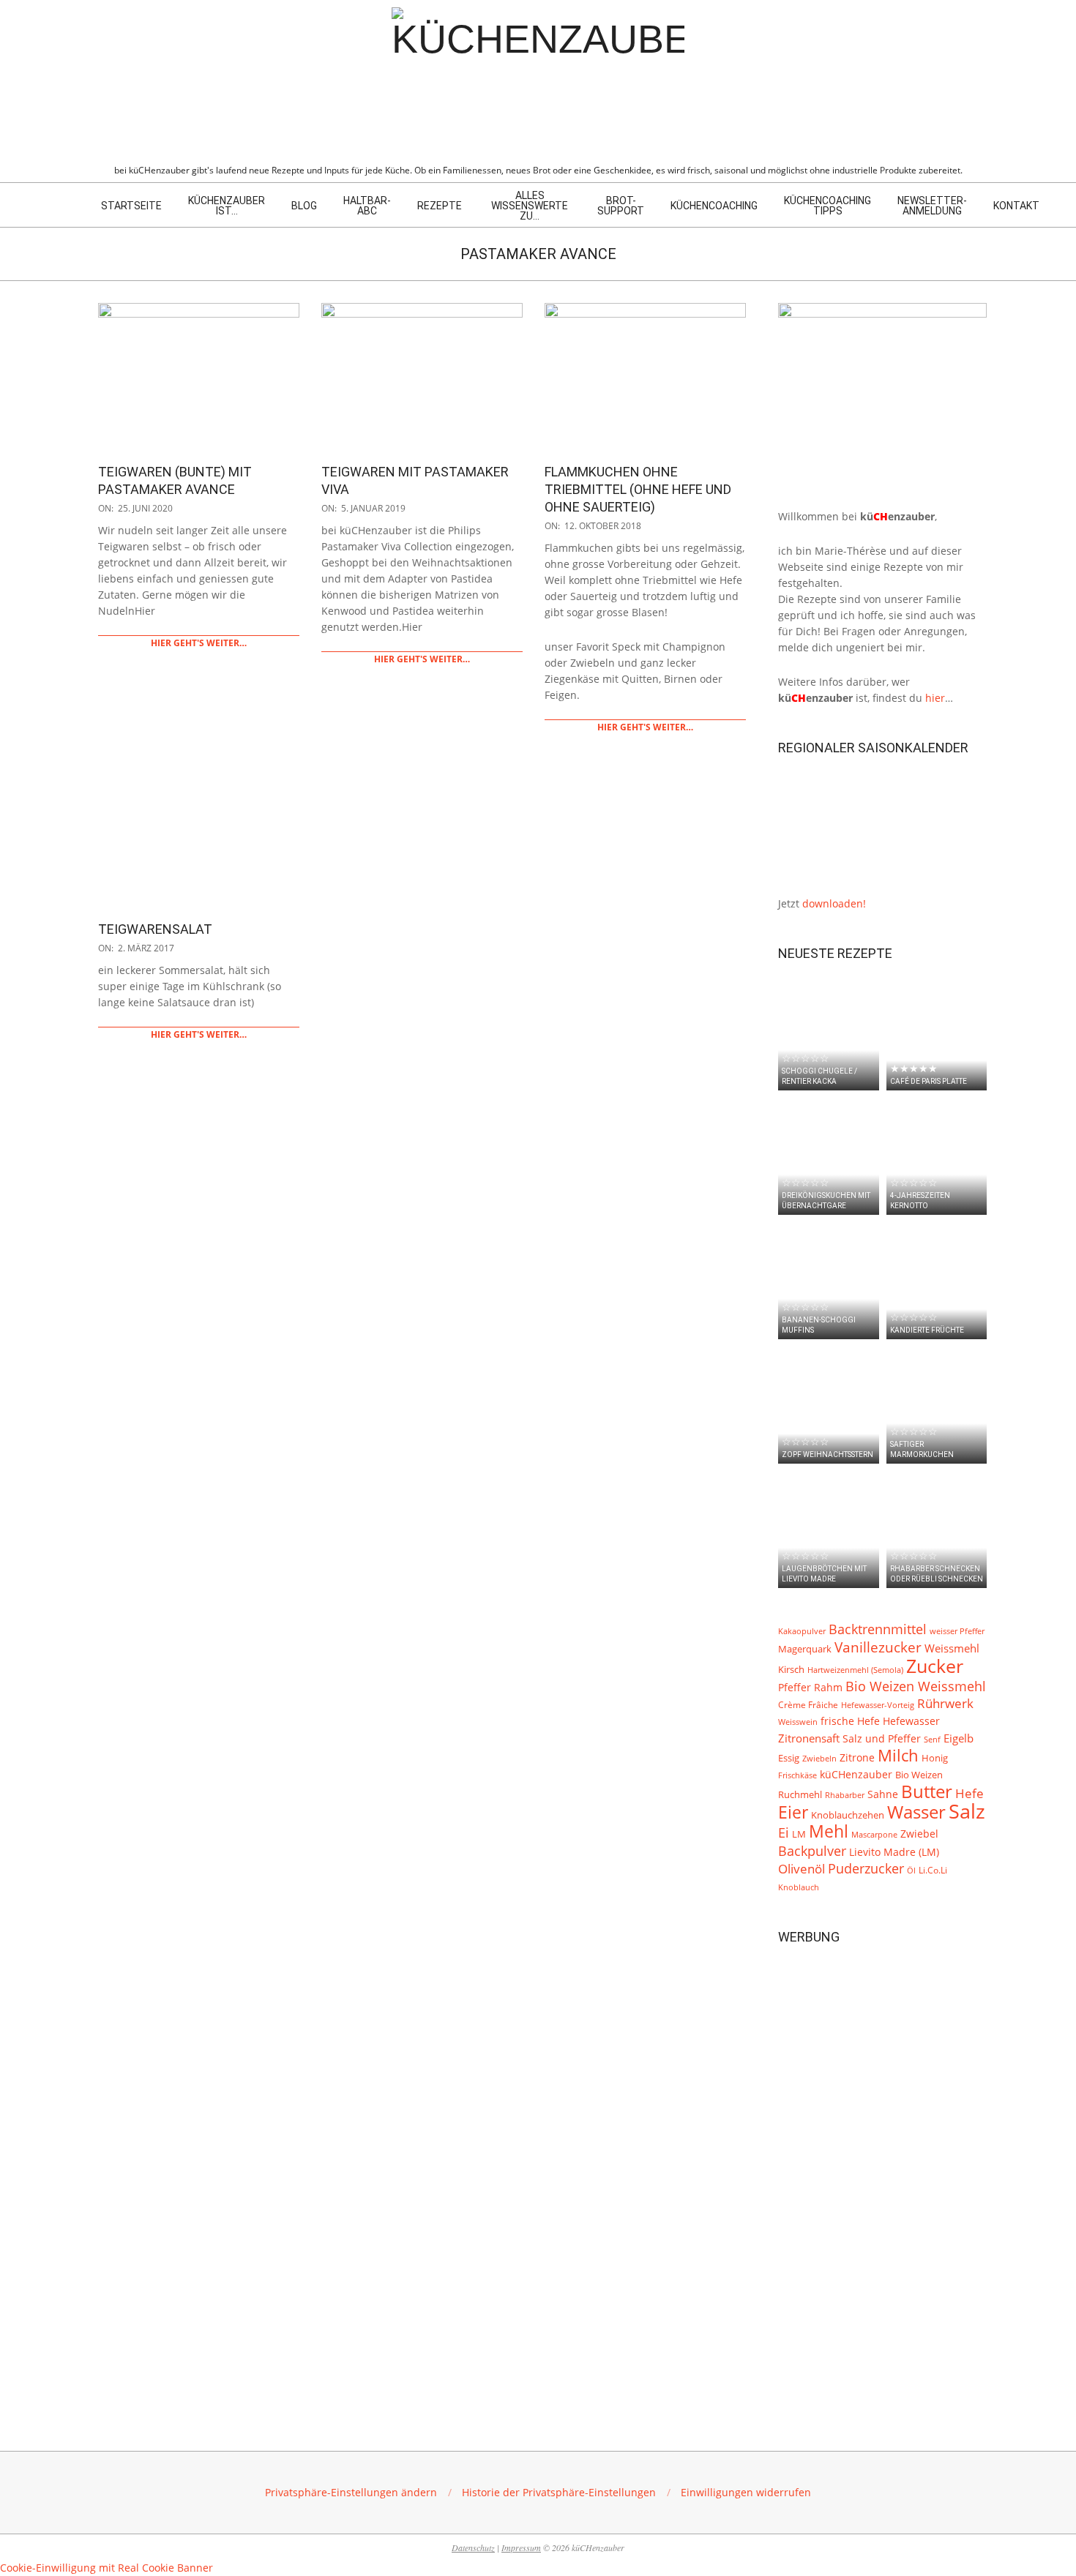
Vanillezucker (878, 1647)
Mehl (829, 1831)
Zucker (935, 1666)
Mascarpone (874, 1835)
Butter (927, 1791)
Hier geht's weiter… (199, 643)
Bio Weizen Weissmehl (916, 1686)
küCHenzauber (856, 1774)
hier (935, 698)
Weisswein (798, 1722)
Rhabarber (845, 1795)
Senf (932, 1740)
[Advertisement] (882, 2176)
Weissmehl (952, 1648)
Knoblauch (799, 1887)
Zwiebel (919, 1834)
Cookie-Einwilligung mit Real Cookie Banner (107, 2568)
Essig (789, 1758)
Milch (898, 1755)
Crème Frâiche (808, 1704)
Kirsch (791, 1670)
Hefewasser (911, 1721)
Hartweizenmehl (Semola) (855, 1670)
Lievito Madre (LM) (894, 1852)
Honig (935, 1758)
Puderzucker (866, 1868)
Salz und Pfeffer (882, 1739)
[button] (351, 2492)
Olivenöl (802, 1869)
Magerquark (805, 1649)
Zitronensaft (809, 1738)
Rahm (828, 1688)
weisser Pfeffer (957, 1631)
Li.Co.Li (933, 1870)
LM (799, 1834)
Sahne (883, 1794)
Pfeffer (795, 1687)
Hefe (969, 1793)
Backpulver (812, 1851)
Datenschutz (473, 2547)
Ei (784, 1832)
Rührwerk (945, 1703)
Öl (911, 1870)
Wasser (916, 1812)
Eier (793, 1812)
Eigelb (959, 1738)
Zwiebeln (819, 1758)
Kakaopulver (802, 1631)
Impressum (521, 2547)
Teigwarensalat (155, 929)
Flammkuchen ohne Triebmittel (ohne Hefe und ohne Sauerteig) (638, 489)
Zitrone (857, 1757)
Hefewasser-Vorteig (878, 1705)
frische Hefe (850, 1721)
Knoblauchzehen (848, 1815)
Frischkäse (797, 1775)
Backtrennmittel (878, 1629)
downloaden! (834, 903)
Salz (967, 1811)
